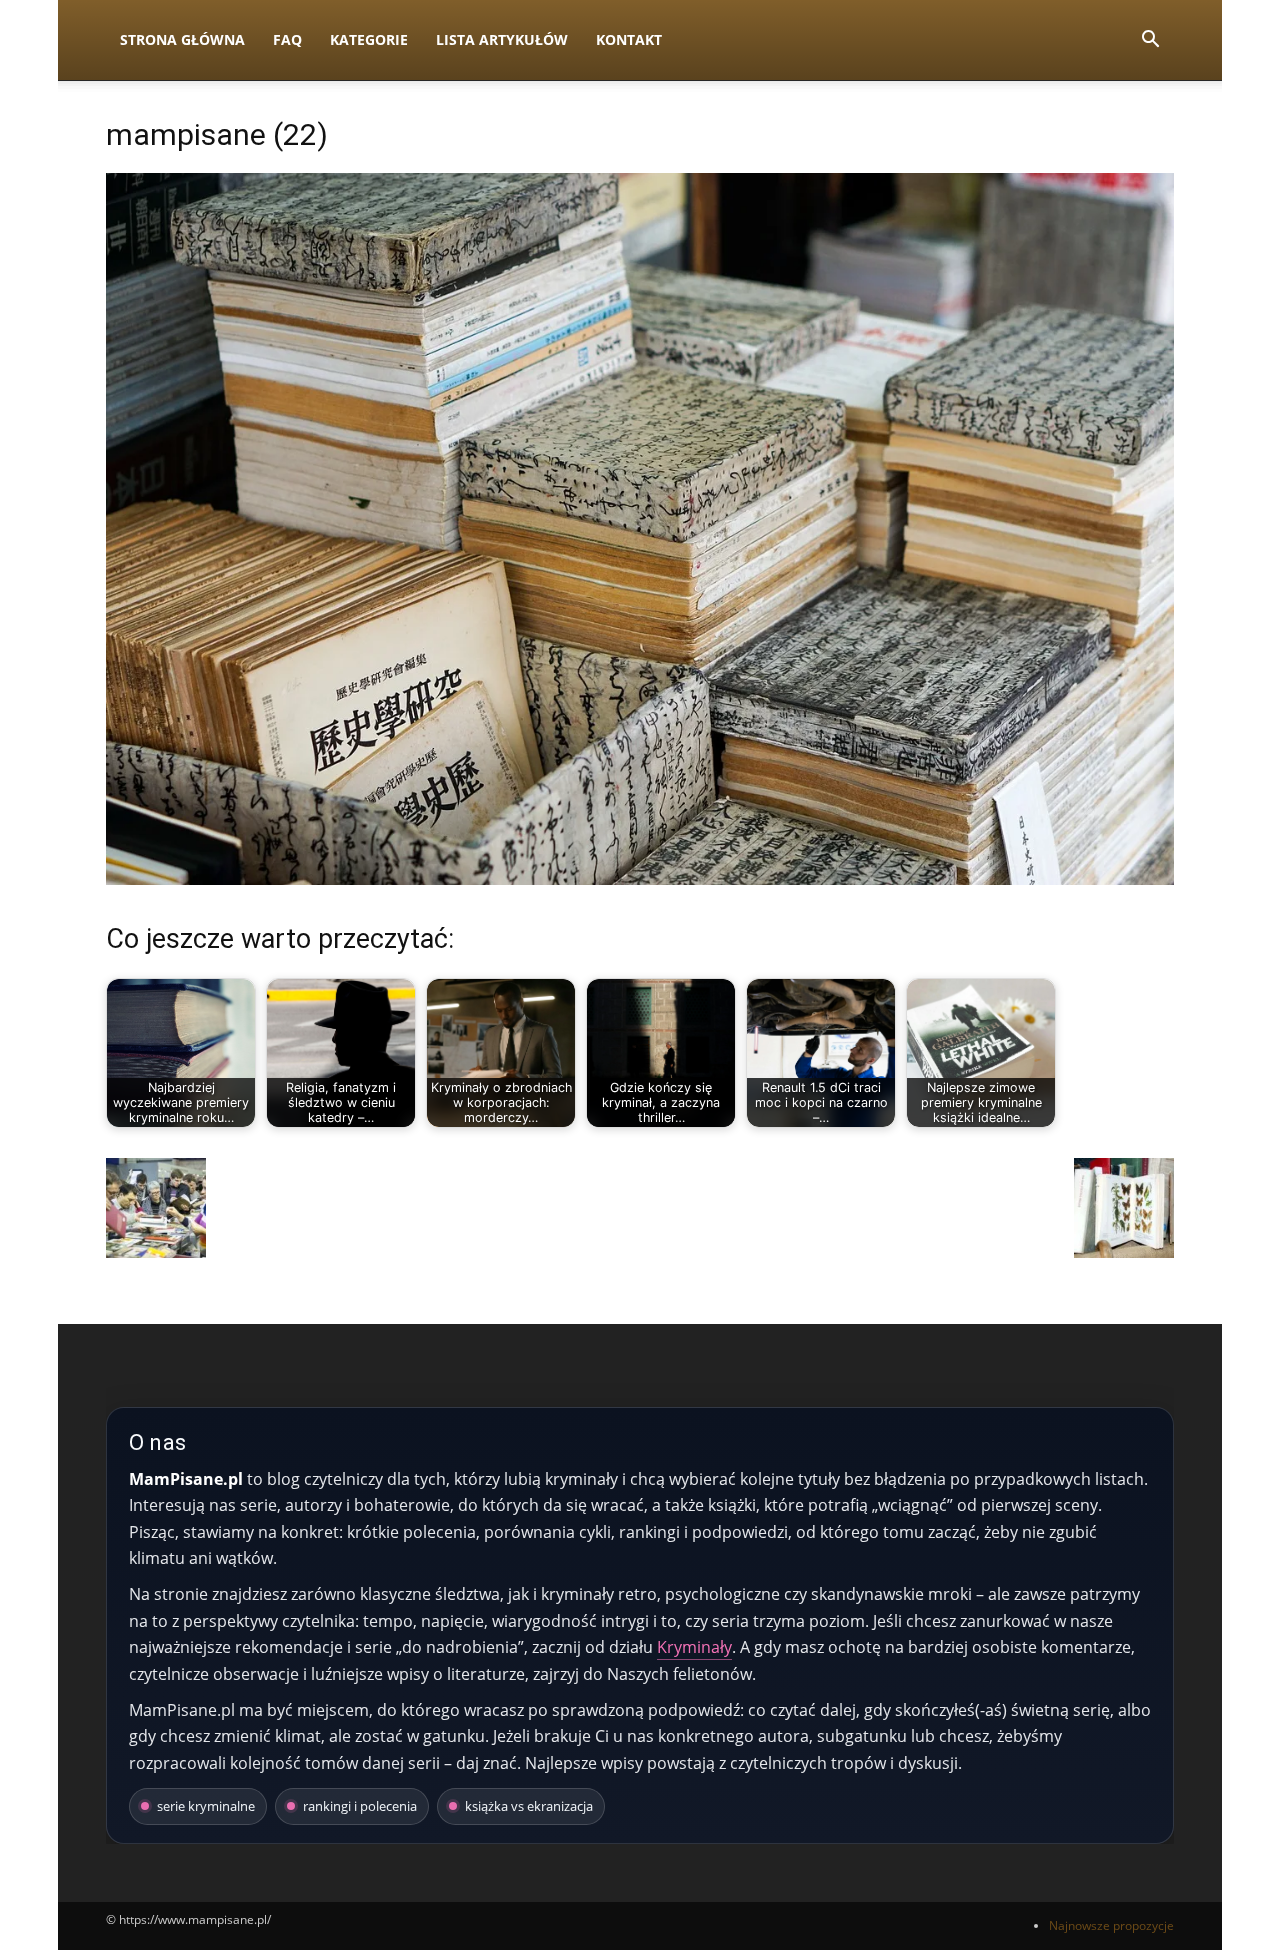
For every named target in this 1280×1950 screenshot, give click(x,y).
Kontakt (629, 39)
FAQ (287, 39)
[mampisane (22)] (640, 879)
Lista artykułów (502, 39)
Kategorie (369, 39)
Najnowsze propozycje (1111, 1925)
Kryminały (694, 1647)
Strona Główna (182, 39)
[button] (1150, 41)
